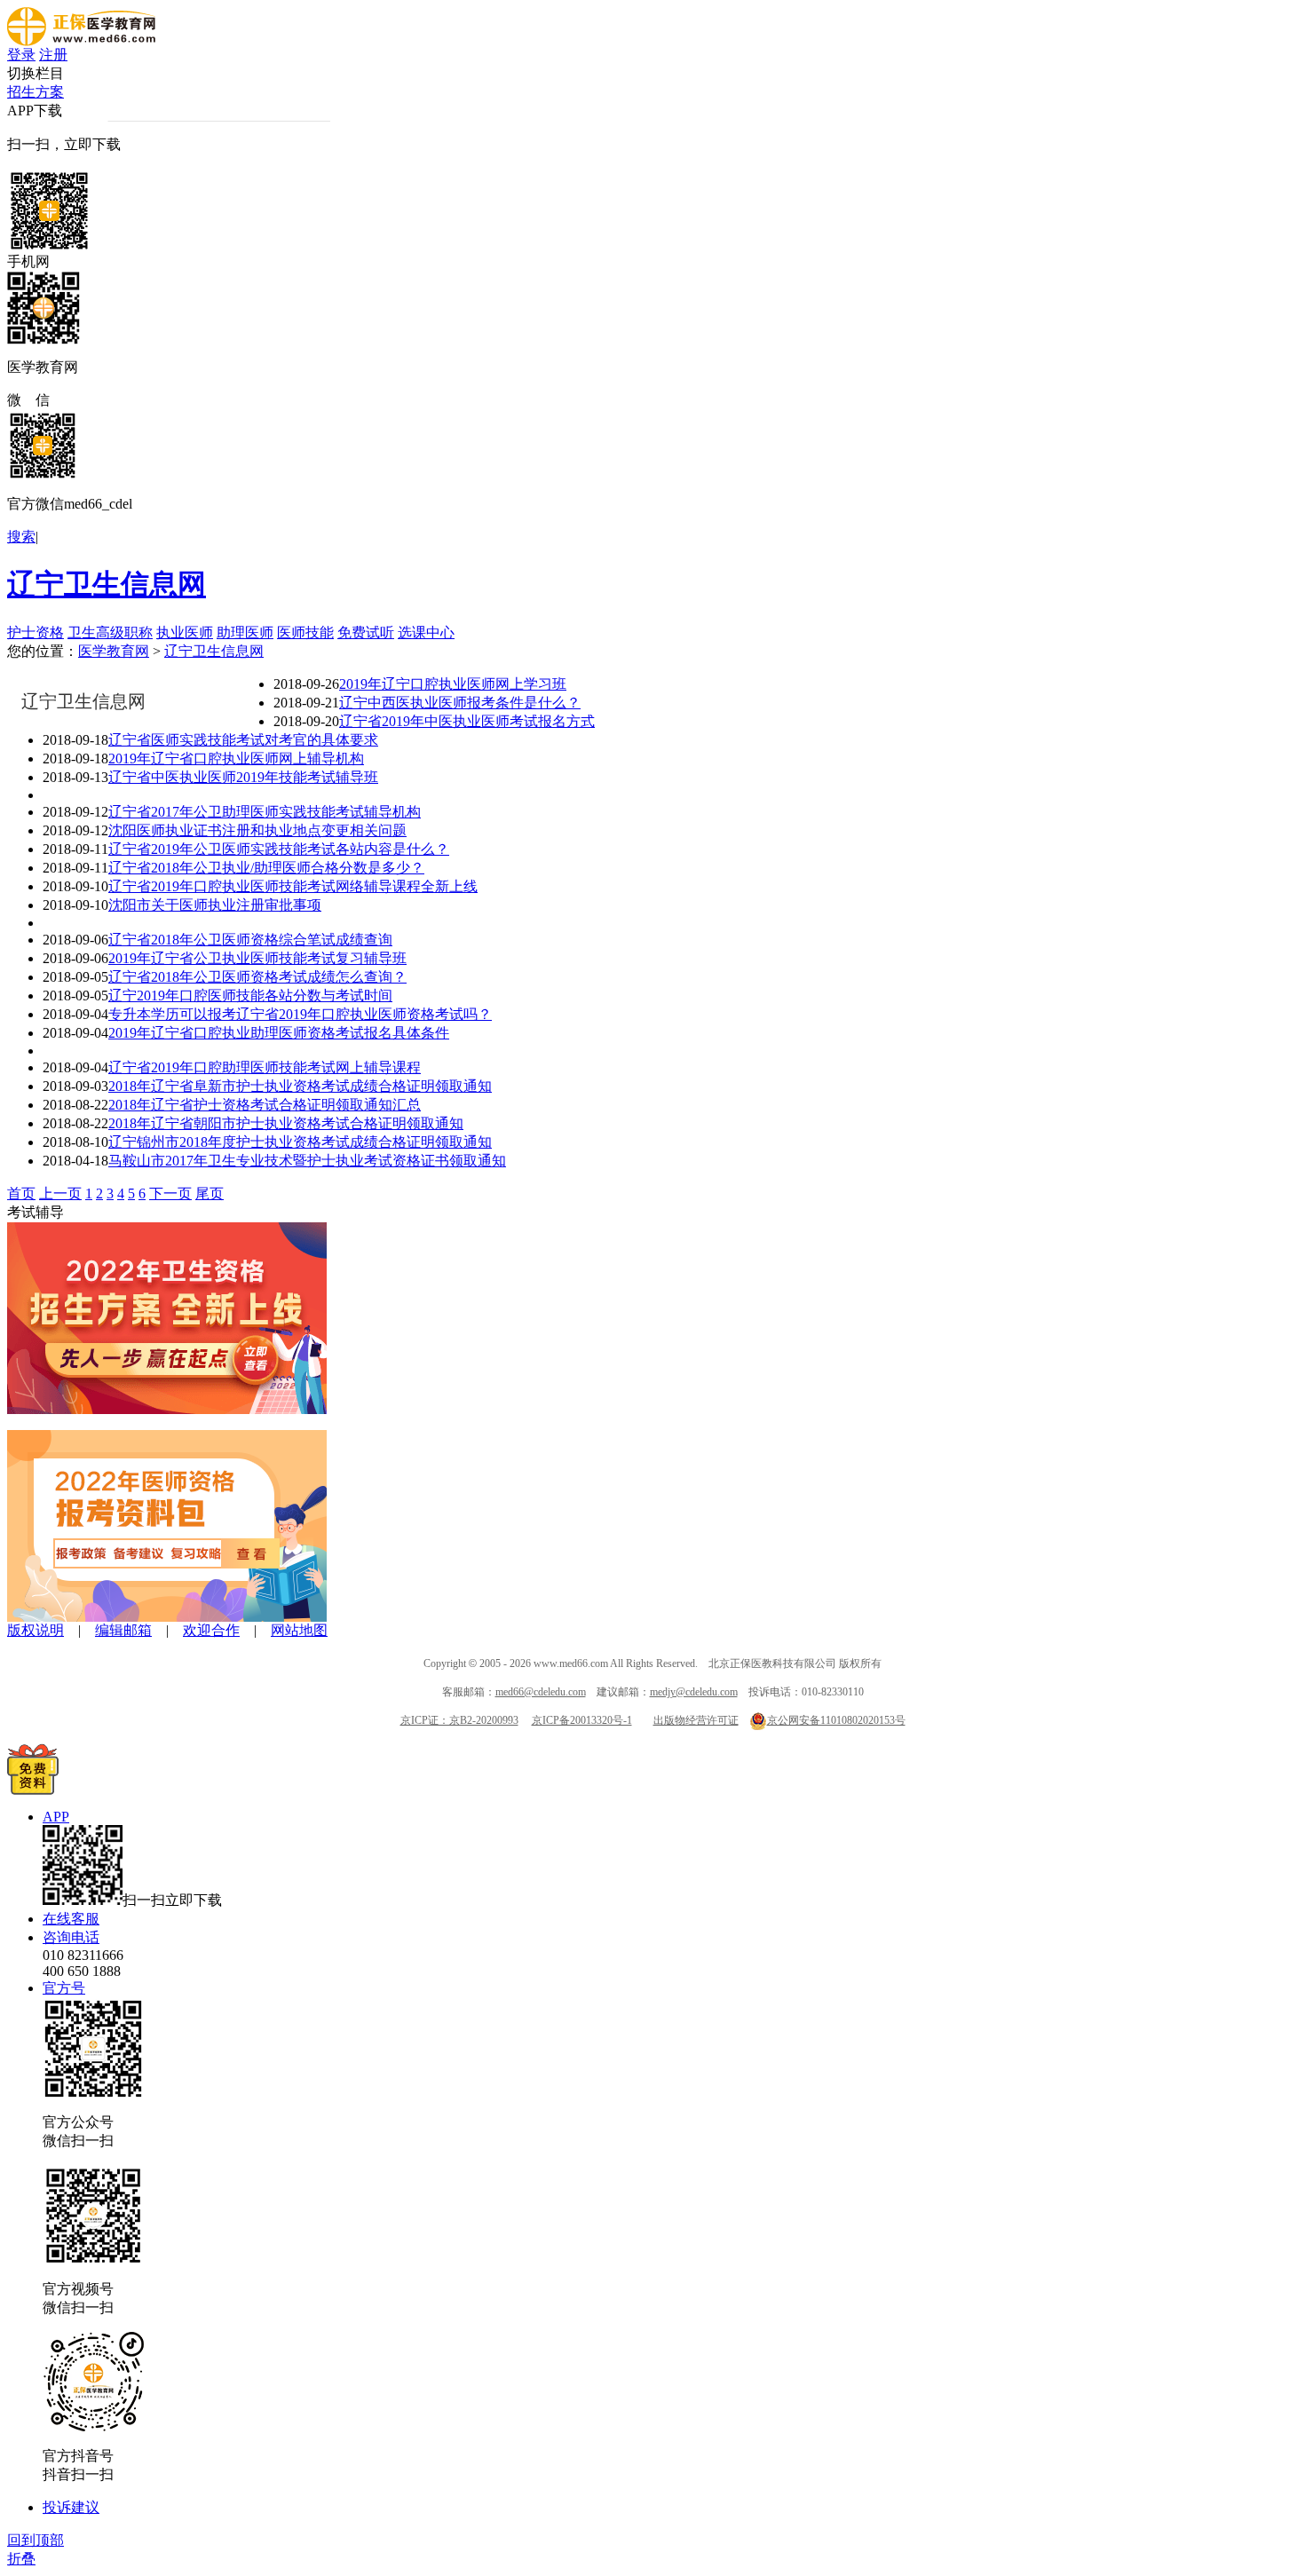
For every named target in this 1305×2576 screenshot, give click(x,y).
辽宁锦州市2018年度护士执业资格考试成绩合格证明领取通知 (300, 1142)
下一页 (170, 1193)
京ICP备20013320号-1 (582, 1720)
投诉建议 (71, 2507)
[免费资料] (33, 1790)
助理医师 (245, 632)
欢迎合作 (211, 1630)
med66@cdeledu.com (541, 1692)
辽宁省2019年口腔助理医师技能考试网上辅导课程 (265, 1067)
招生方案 (36, 92)
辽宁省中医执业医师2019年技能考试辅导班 (243, 777)
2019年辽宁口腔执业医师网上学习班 (453, 684)
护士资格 (36, 632)
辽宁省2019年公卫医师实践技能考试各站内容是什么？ (279, 849)
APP (56, 1817)
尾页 (210, 1193)
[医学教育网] (81, 41)
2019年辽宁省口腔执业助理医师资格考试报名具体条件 (279, 1033)
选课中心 (426, 632)
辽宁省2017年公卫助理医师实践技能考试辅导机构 (265, 812)
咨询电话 (71, 1937)
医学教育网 (114, 651)
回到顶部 (36, 2540)
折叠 (21, 2559)
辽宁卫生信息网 (107, 584)
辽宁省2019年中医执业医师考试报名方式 (467, 721)
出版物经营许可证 (696, 1720)
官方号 (64, 1988)
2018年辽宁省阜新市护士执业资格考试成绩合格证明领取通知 (300, 1086)
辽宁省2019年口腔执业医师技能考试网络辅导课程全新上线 (293, 886)
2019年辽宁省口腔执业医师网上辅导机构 (236, 759)
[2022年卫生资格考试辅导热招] (167, 1409)
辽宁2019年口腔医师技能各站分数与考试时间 (250, 996)
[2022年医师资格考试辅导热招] (167, 1617)
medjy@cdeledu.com (694, 1692)
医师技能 (305, 632)
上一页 (60, 1193)
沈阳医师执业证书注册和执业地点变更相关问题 (257, 830)
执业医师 (185, 632)
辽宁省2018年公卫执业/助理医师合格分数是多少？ (266, 868)
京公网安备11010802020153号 (836, 1720)
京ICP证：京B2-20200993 (459, 1720)
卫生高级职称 (110, 632)
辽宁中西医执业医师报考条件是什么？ (460, 703)
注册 (53, 55)
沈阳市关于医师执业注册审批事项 (215, 905)
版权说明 (36, 1630)
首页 (21, 1193)
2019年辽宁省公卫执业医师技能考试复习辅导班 (257, 958)
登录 (21, 55)
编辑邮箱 (123, 1630)
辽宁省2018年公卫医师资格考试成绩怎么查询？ (257, 977)
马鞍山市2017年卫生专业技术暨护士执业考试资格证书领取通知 (307, 1161)
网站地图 (299, 1630)
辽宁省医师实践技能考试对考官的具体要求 (243, 740)
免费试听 (366, 632)
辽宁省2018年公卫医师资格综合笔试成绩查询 (250, 940)
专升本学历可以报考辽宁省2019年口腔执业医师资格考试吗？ (300, 1014)
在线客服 (71, 1919)
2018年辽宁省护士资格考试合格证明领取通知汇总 (265, 1105)
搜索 (21, 537)
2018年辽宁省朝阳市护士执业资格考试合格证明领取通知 (286, 1123)
